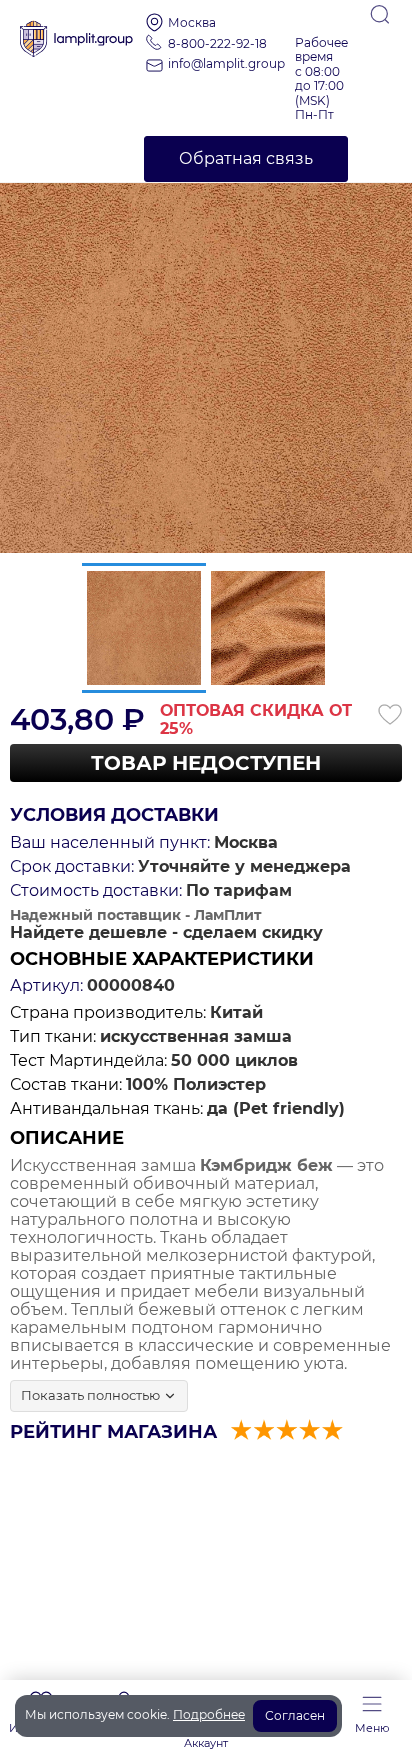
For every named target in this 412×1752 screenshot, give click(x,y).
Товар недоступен (206, 763)
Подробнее (209, 1714)
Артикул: (46, 986)
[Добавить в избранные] (390, 714)
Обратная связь (246, 158)
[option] (206, 347)
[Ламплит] (77, 32)
